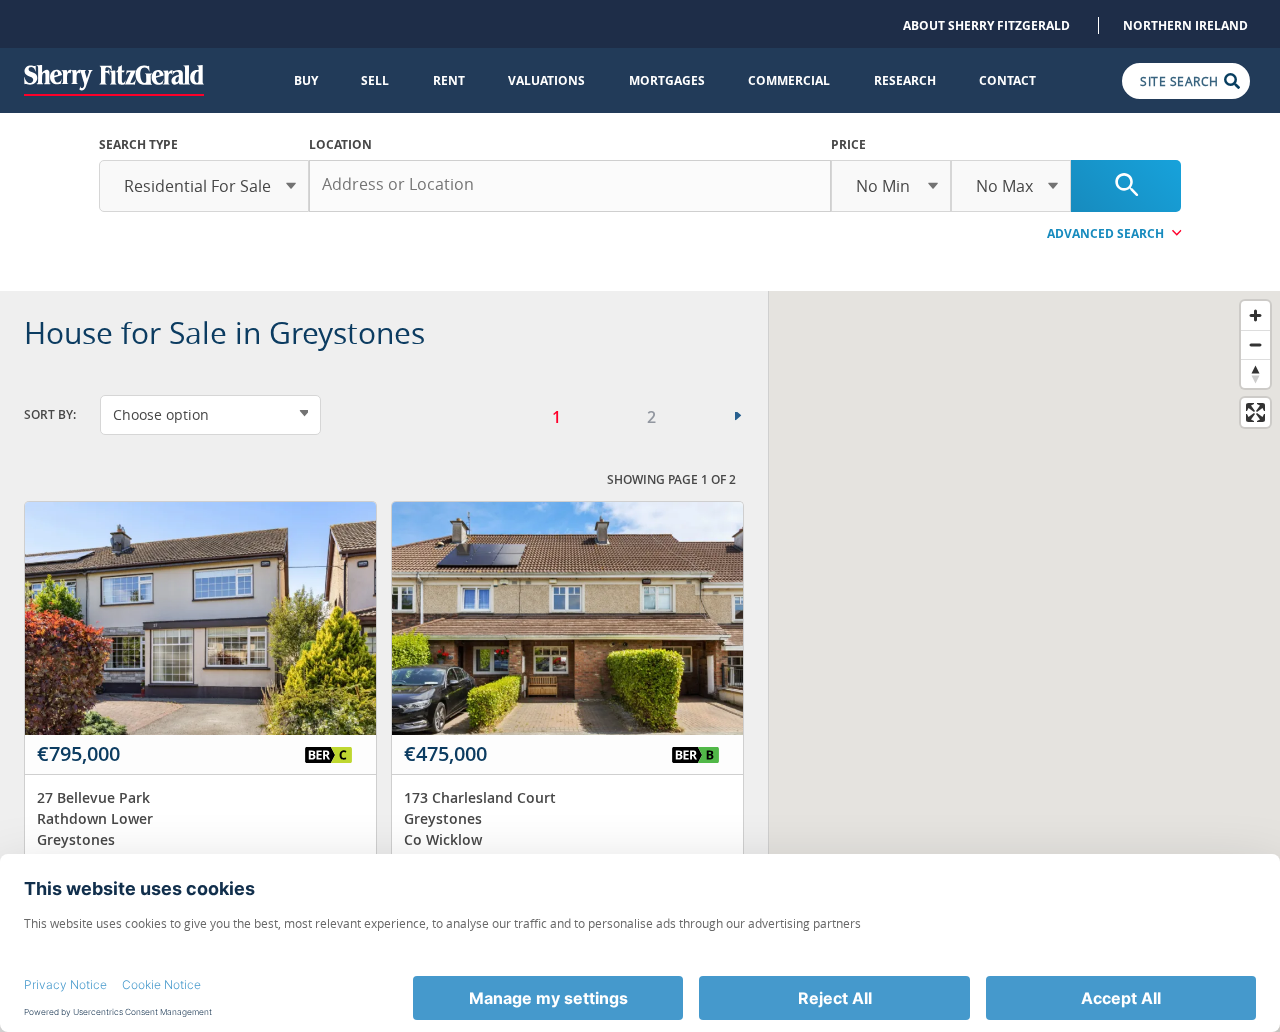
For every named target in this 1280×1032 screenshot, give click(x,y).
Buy (306, 80)
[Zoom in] (1255, 315)
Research (905, 80)
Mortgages (667, 80)
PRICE (848, 144)
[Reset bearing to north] (1255, 373)
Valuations (546, 80)
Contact (1007, 80)
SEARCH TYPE (138, 144)
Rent (449, 80)
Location (340, 144)
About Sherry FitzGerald (986, 25)
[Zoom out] (1255, 344)
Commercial (789, 80)
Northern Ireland (1185, 25)
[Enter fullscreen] (1255, 412)
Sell (375, 80)
